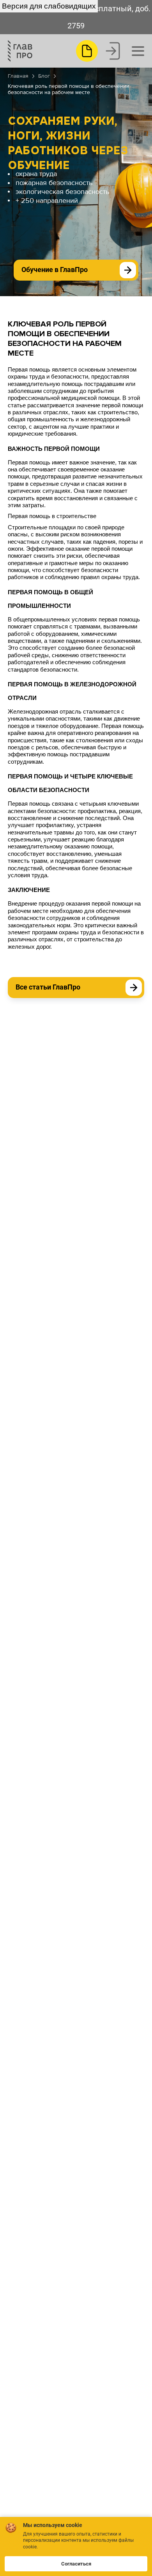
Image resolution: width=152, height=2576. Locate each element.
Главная (18, 76)
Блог (44, 76)
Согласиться (76, 2564)
